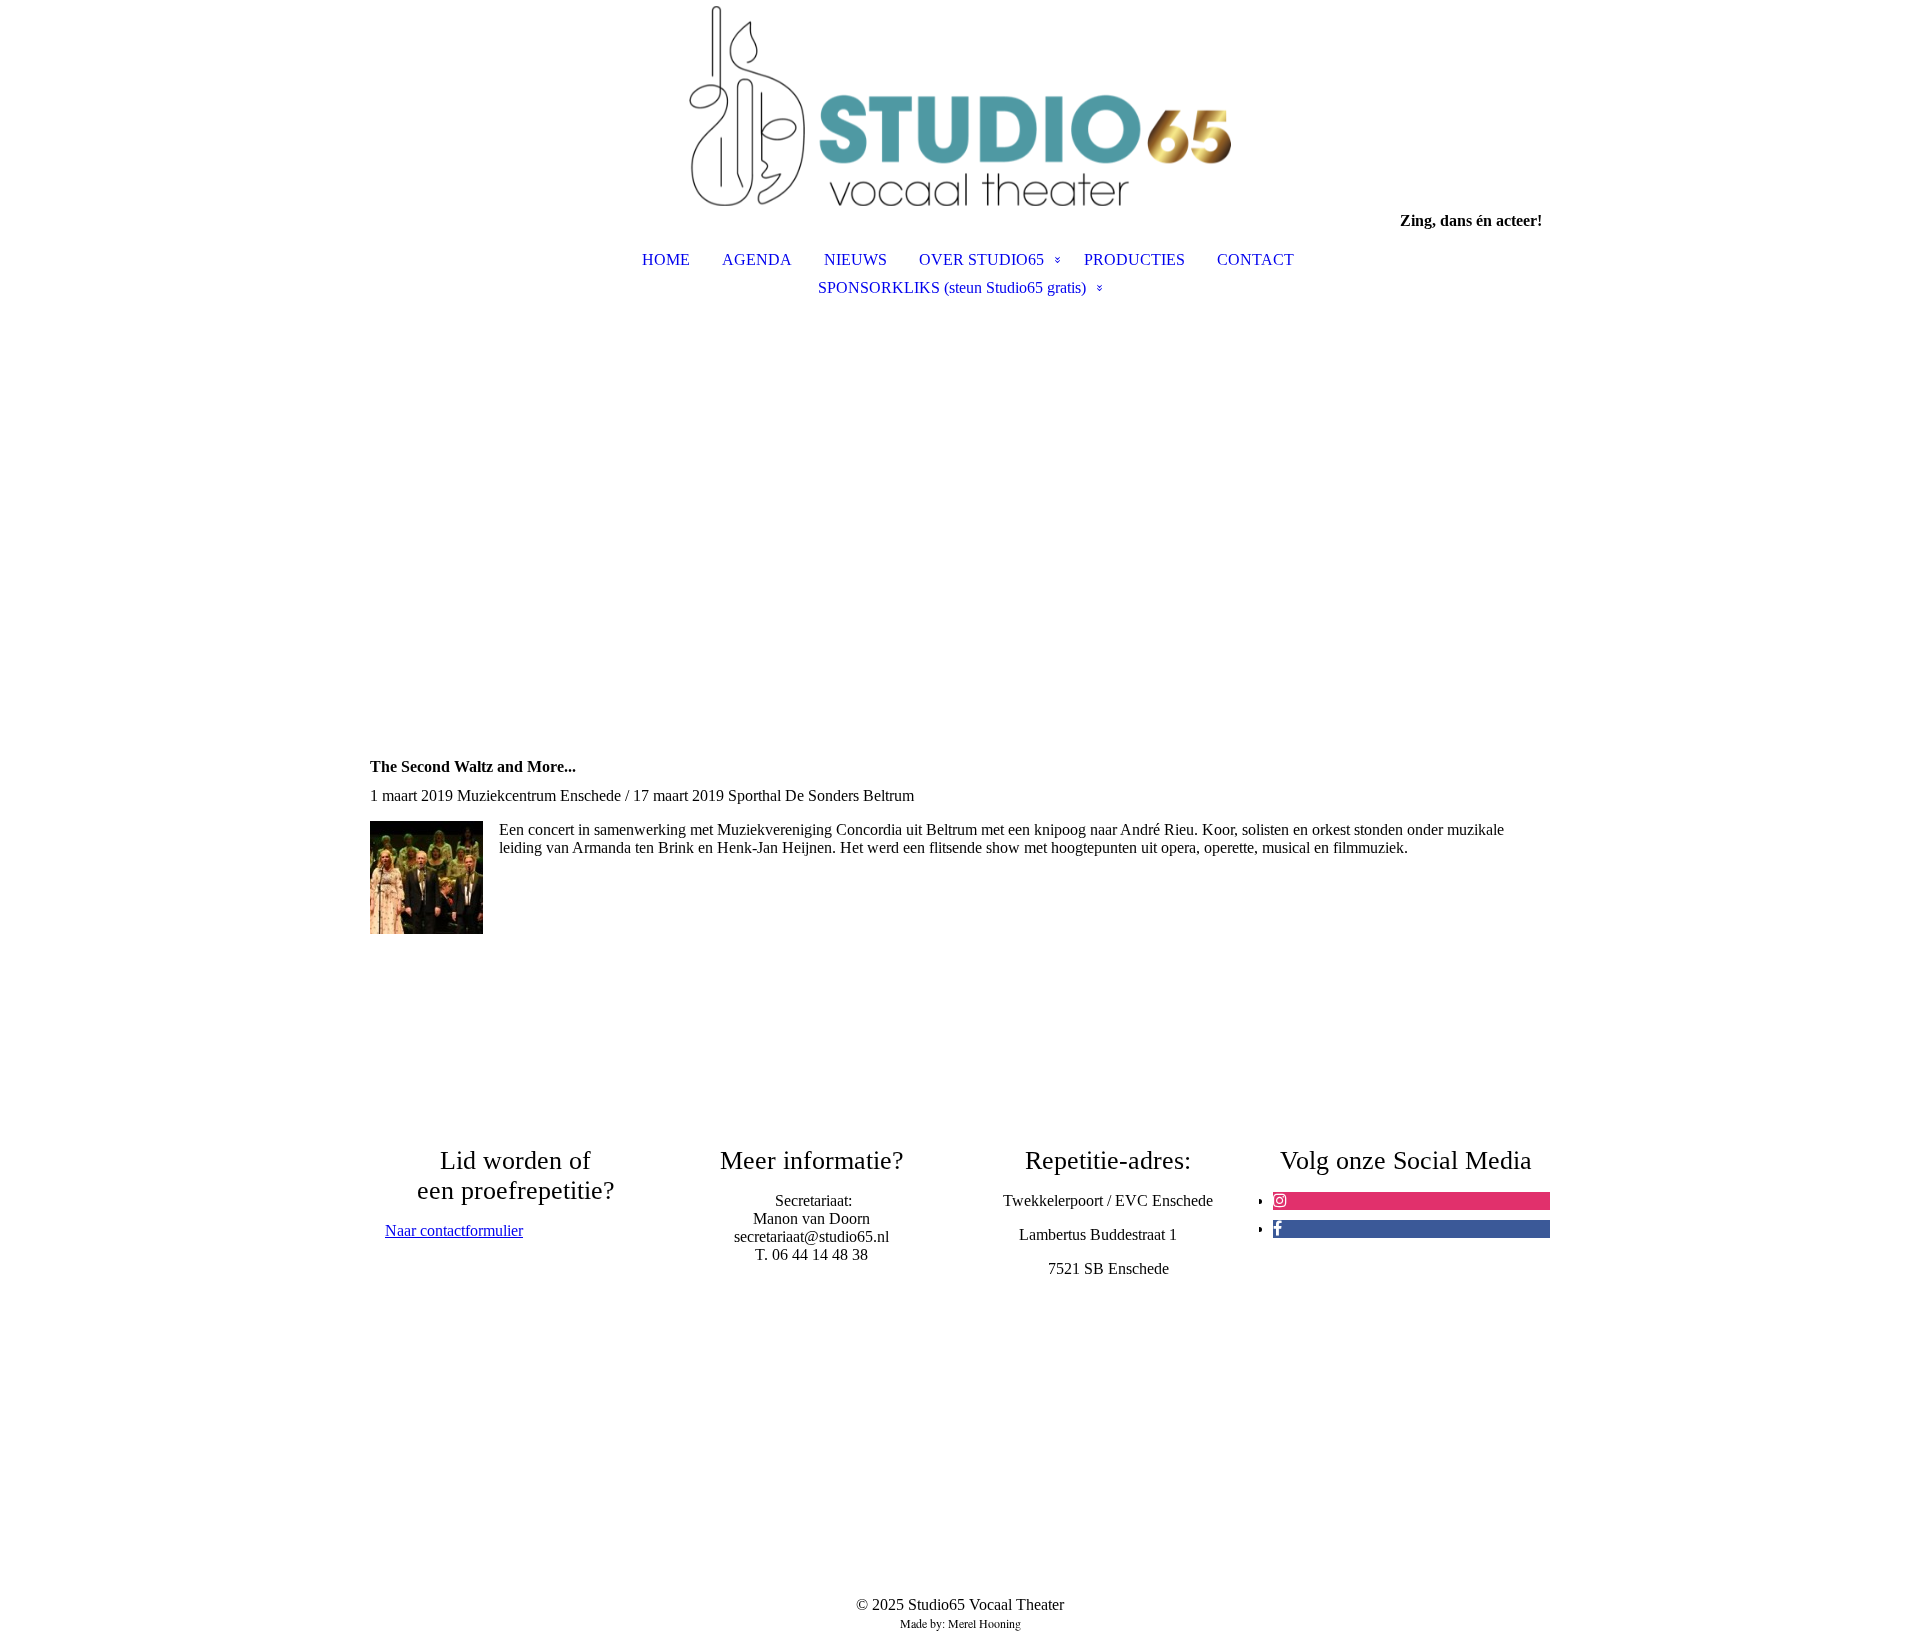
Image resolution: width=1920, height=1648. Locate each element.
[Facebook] (1277, 1228)
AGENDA (757, 259)
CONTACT (1255, 259)
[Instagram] (1280, 1200)
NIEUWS (855, 259)
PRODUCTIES (1134, 259)
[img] (960, 106)
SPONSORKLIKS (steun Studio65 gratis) (952, 287)
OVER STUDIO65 (981, 259)
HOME (666, 259)
